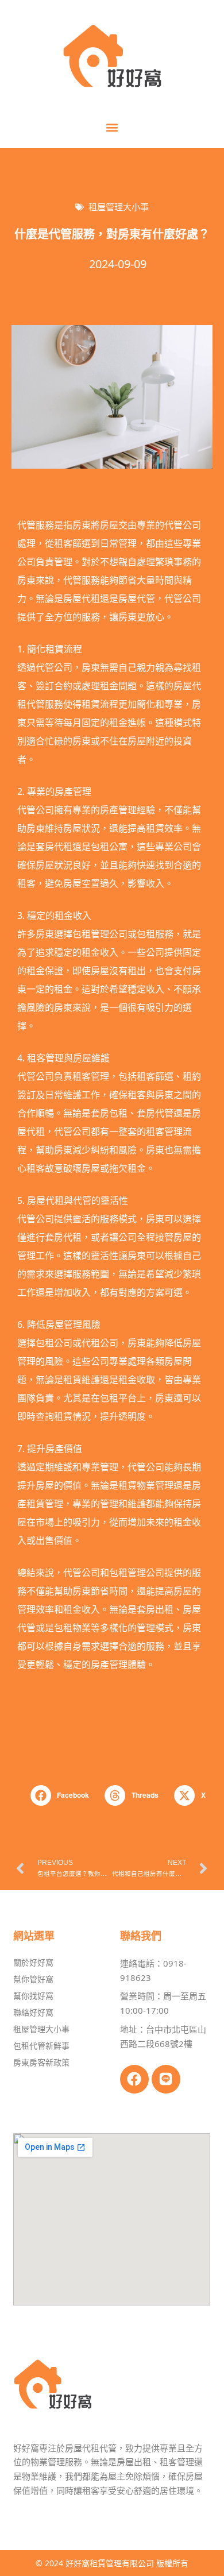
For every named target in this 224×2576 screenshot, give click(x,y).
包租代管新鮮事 (41, 2046)
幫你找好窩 (33, 1996)
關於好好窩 (33, 1962)
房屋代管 (137, 598)
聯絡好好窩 (33, 2012)
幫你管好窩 (33, 1979)
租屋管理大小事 (119, 207)
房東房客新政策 (41, 2062)
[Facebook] (134, 2079)
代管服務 (36, 525)
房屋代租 (82, 598)
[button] (112, 127)
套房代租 (54, 847)
